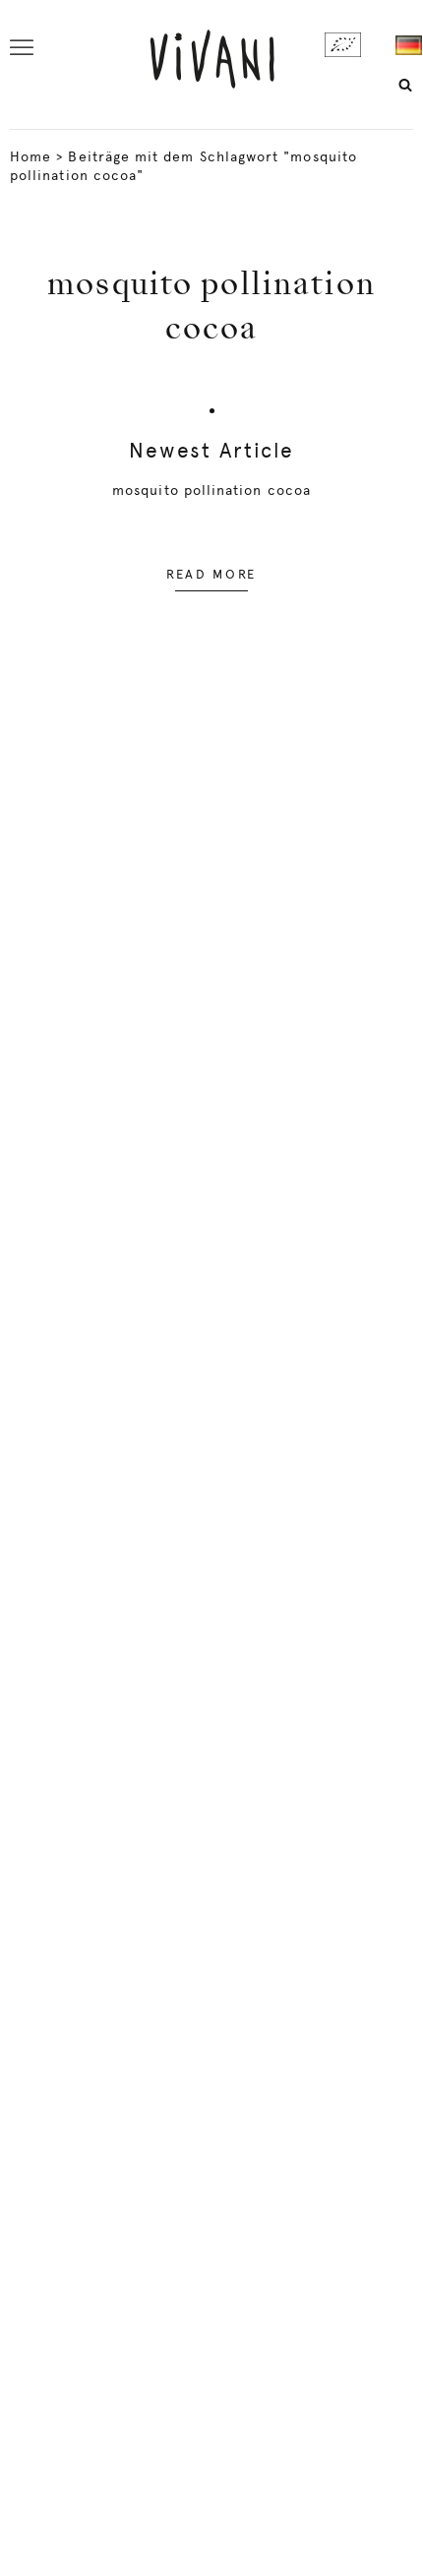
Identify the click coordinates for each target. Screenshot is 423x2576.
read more (211, 574)
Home (30, 156)
